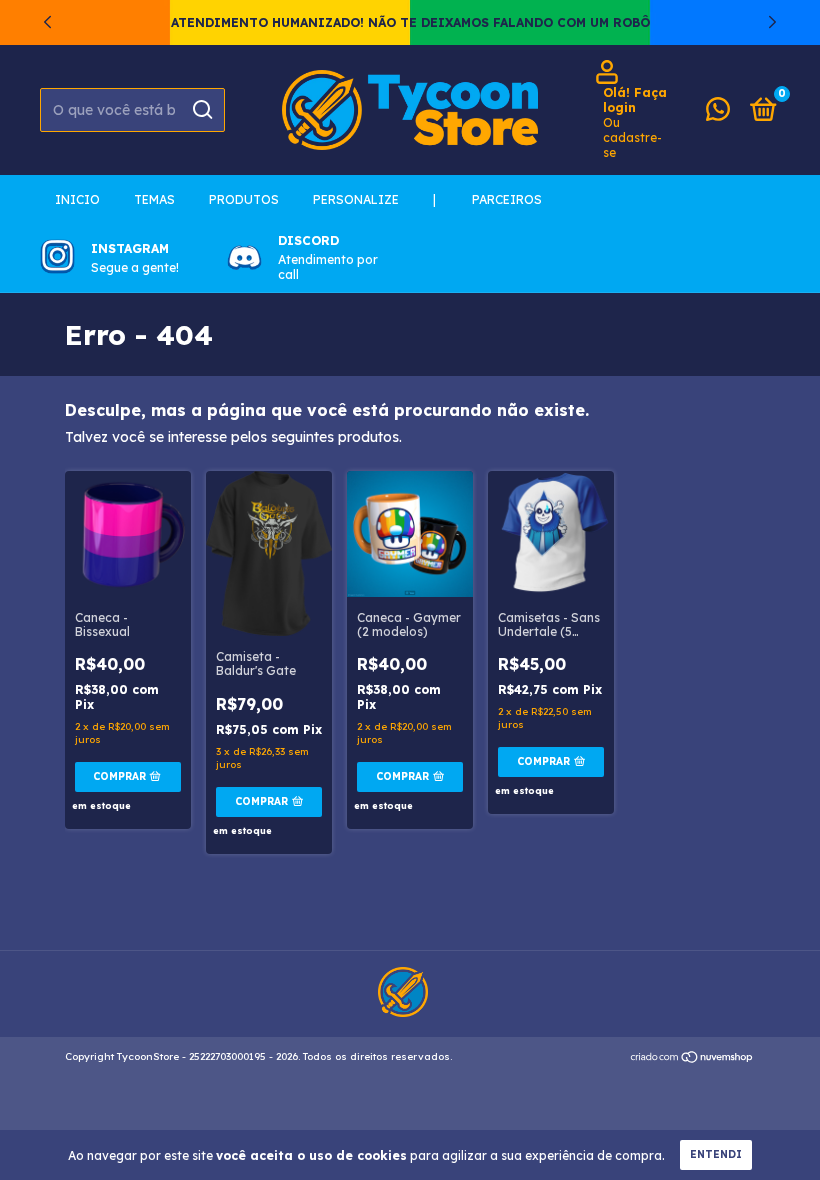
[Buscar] (201, 110)
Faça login (635, 100)
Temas (154, 199)
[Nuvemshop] (692, 1059)
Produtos (244, 199)
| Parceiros (487, 199)
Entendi (716, 1154)
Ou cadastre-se (632, 137)
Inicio (77, 199)
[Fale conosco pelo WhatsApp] (718, 113)
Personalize (356, 199)
